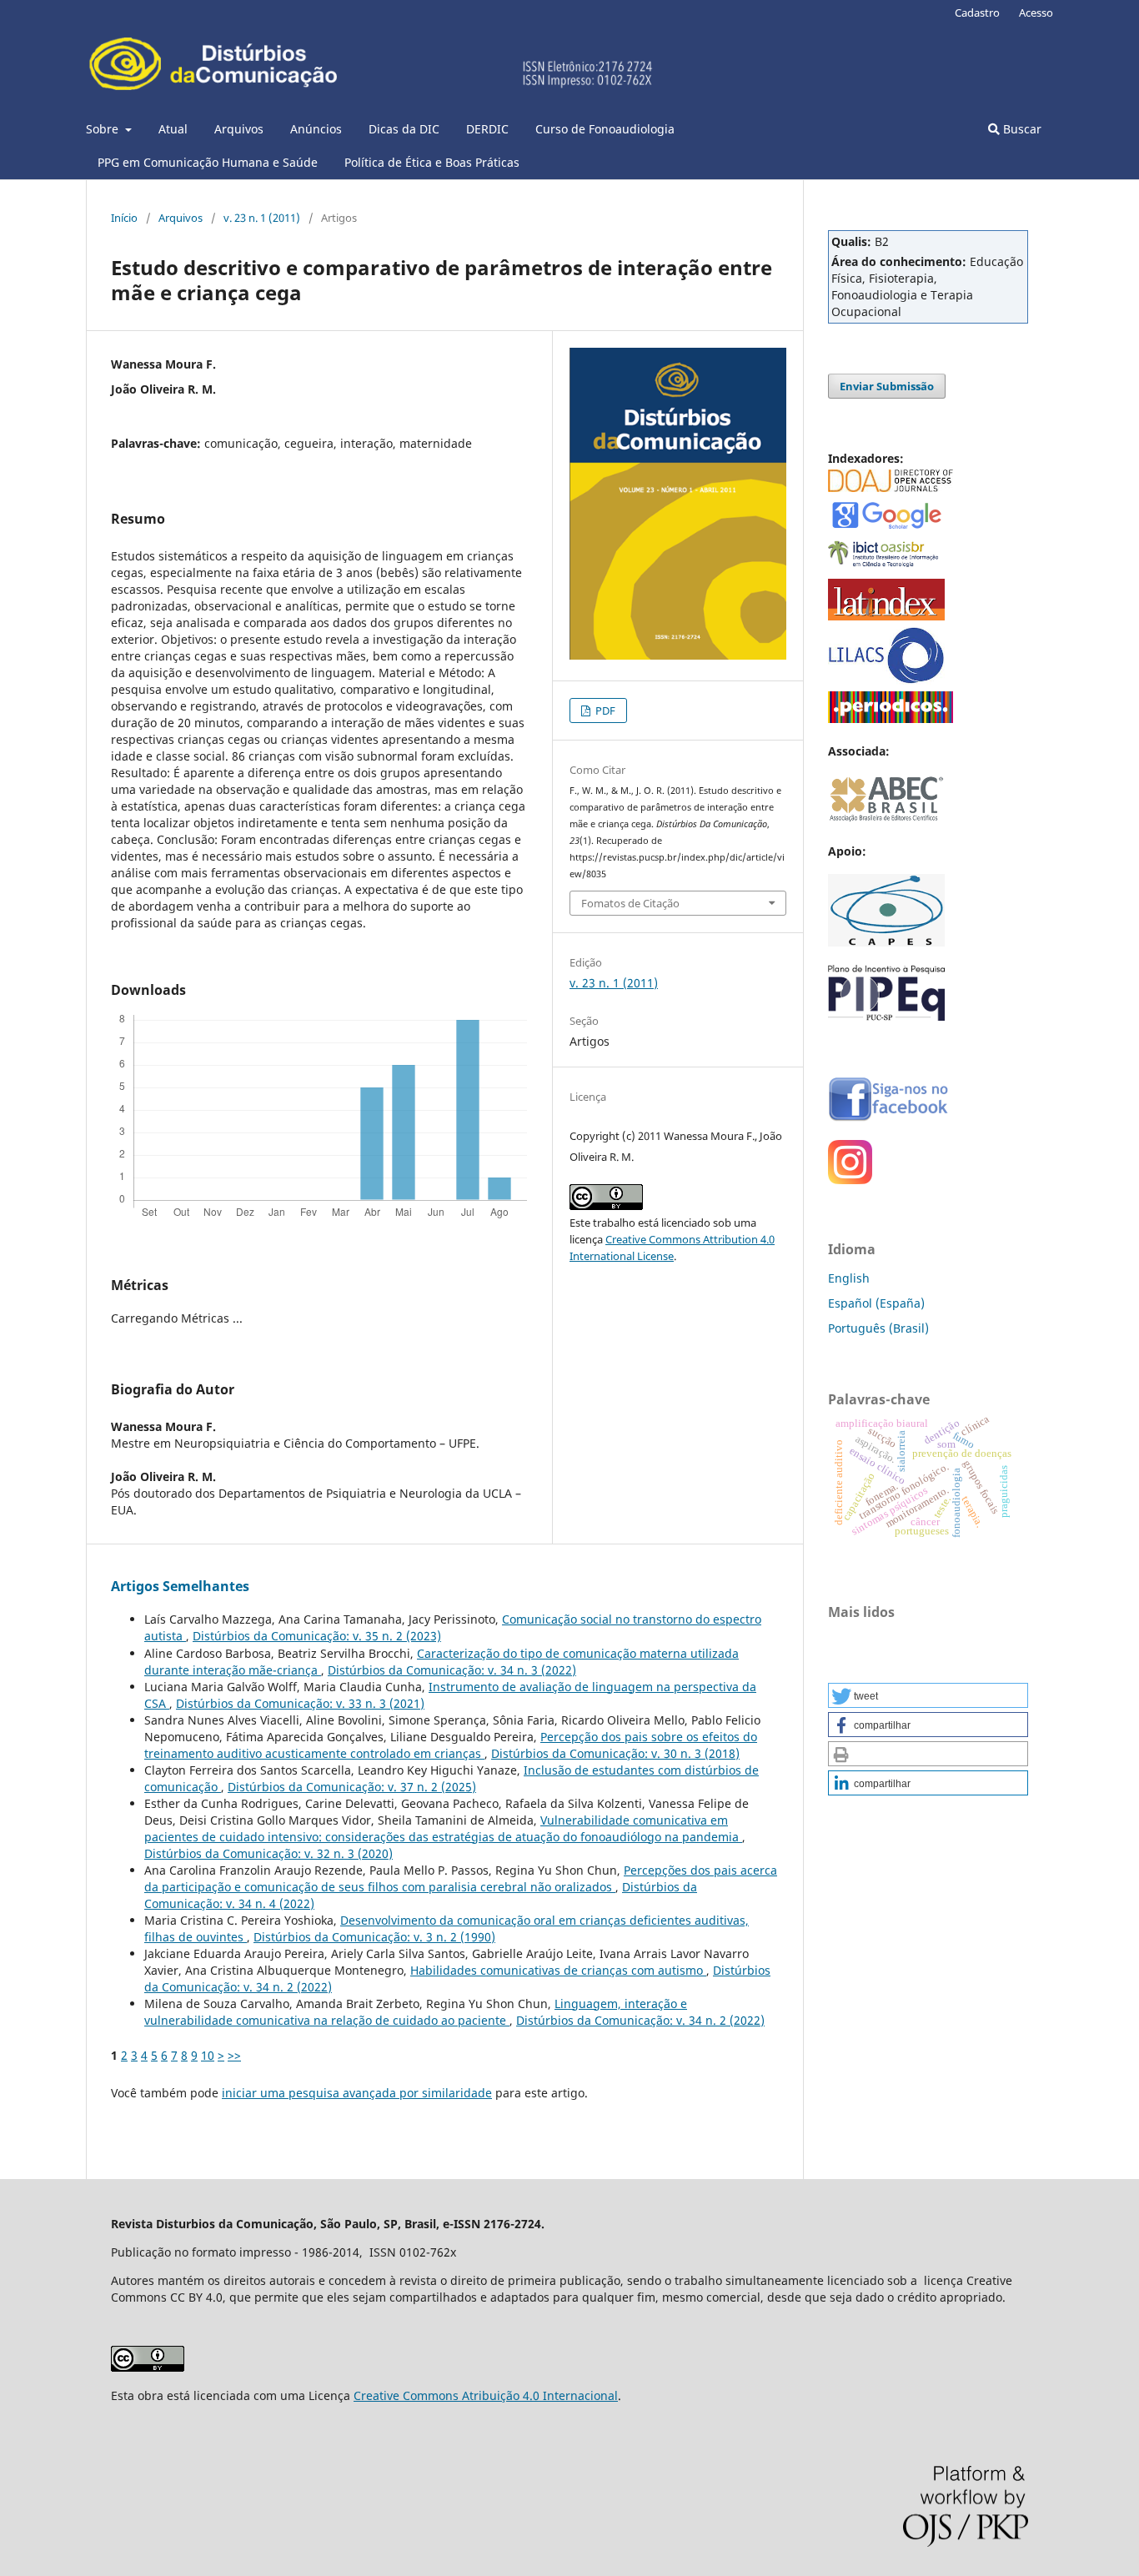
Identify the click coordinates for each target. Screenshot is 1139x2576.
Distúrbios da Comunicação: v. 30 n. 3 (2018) (615, 1753)
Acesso (1036, 13)
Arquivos (239, 129)
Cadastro (977, 13)
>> (234, 2055)
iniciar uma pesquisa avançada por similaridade (357, 2093)
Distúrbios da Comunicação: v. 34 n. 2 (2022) (640, 2020)
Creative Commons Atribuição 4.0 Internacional (486, 2395)
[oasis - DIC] (886, 567)
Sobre (104, 129)
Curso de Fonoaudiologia (605, 129)
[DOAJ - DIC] (891, 487)
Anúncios (316, 129)
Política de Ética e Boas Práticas (432, 162)
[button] (928, 1695)
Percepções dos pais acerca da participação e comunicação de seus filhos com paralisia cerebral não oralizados (461, 1878)
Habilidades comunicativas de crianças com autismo (558, 1970)
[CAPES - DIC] (891, 718)
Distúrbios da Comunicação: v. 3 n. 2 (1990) (374, 1937)
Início (124, 218)
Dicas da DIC (404, 129)
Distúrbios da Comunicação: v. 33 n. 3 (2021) (300, 1703)
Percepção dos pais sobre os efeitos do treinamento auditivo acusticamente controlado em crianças (451, 1745)
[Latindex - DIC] (886, 616)
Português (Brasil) (878, 1328)
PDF (604, 711)
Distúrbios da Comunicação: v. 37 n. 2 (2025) (352, 1787)
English (849, 1278)
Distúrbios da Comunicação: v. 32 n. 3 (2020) (268, 1853)
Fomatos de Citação (630, 903)
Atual (173, 129)
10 (208, 2055)
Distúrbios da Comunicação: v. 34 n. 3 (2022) (452, 1670)
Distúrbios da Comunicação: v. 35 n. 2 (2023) (317, 1636)
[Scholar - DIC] (886, 527)
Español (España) (876, 1303)
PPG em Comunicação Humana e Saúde (208, 162)
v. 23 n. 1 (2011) (262, 218)
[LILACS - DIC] (886, 680)
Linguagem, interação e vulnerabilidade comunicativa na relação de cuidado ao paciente (416, 2012)
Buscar (1021, 129)
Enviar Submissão (887, 386)
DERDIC (487, 129)
